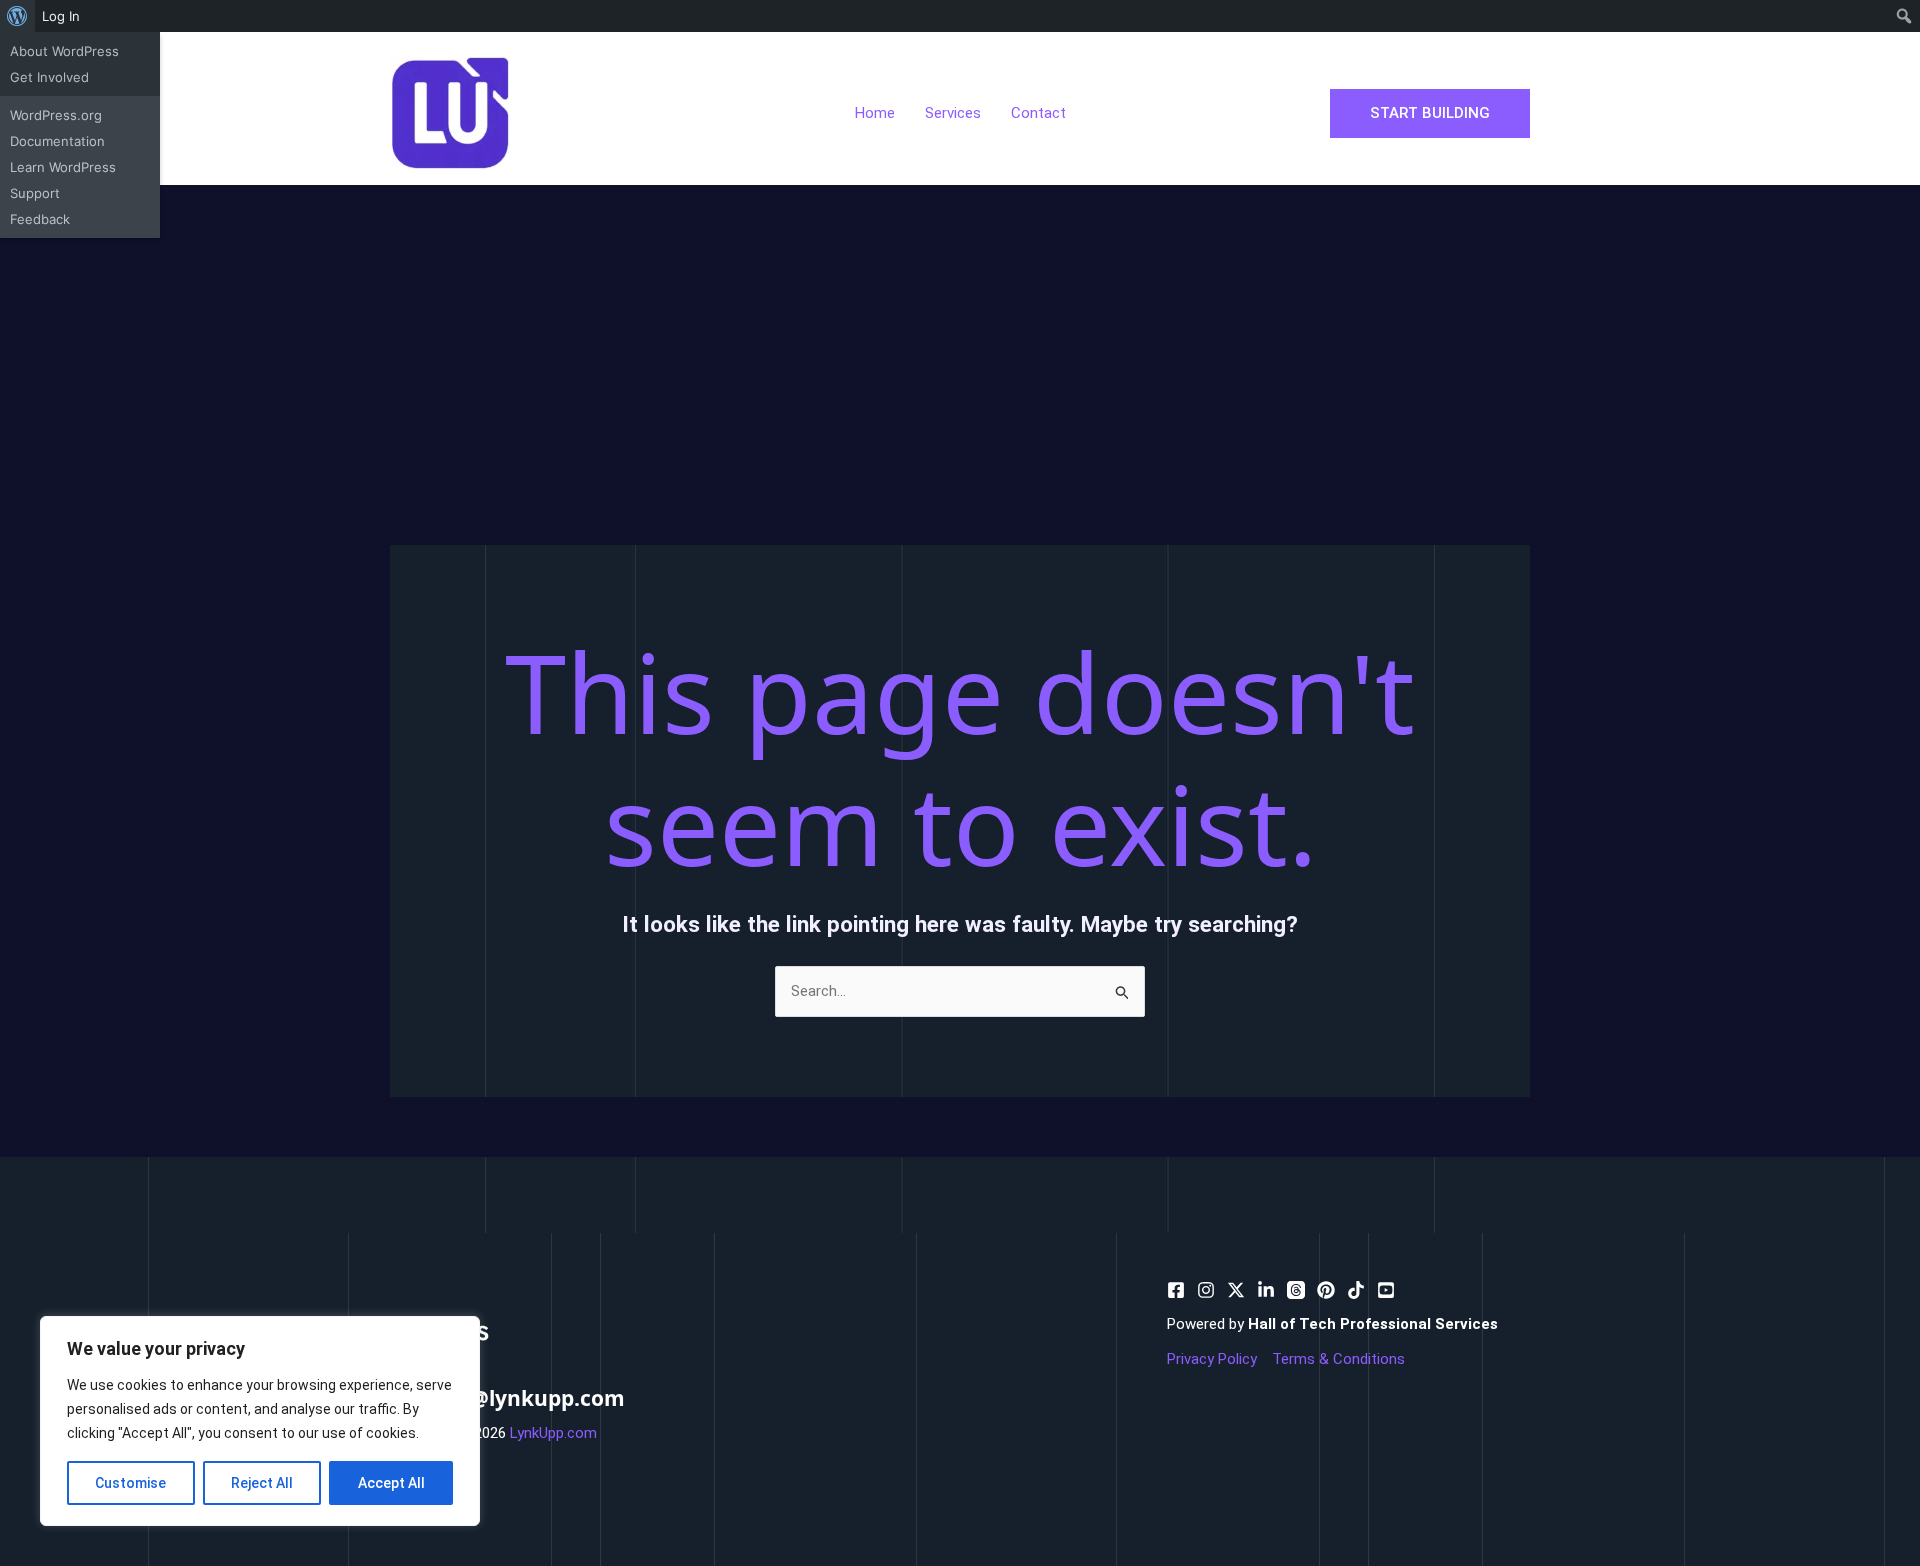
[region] (260, 1421)
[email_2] (1356, 1290)
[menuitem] (17, 16)
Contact (1038, 113)
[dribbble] (1296, 1290)
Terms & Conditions (1338, 1359)
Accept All (391, 1483)
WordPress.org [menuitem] (56, 115)
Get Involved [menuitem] (49, 77)
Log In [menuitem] (61, 16)
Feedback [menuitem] (40, 219)
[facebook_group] (1386, 1290)
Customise (130, 1483)
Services (953, 113)
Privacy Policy (1212, 1359)
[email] (1326, 1290)
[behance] (1236, 1290)
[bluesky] (1266, 1290)
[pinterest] (1206, 1290)
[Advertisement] (960, 335)
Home (875, 113)
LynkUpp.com (553, 1433)
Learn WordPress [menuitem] (63, 167)
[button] (1430, 113)
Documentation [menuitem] (57, 141)
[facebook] (1176, 1290)
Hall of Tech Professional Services (1373, 1324)
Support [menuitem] (35, 193)
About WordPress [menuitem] (64, 51)
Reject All (262, 1483)
